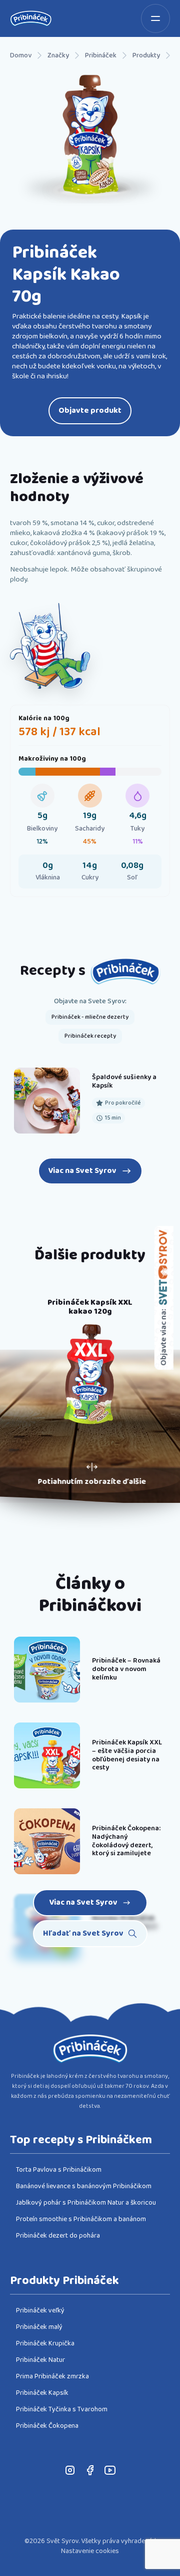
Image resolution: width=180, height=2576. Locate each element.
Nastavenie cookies (90, 2551)
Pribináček (101, 56)
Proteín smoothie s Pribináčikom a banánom (81, 2219)
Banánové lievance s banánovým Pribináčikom (84, 2186)
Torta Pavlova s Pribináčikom (59, 2170)
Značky (58, 56)
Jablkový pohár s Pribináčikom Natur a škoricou (86, 2203)
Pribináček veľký (40, 2310)
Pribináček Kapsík (42, 2393)
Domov (21, 56)
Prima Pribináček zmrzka (52, 2376)
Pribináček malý (39, 2327)
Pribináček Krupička (45, 2343)
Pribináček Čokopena (47, 2426)
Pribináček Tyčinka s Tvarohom (62, 2409)
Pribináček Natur (40, 2360)
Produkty (146, 56)
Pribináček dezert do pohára (58, 2236)
